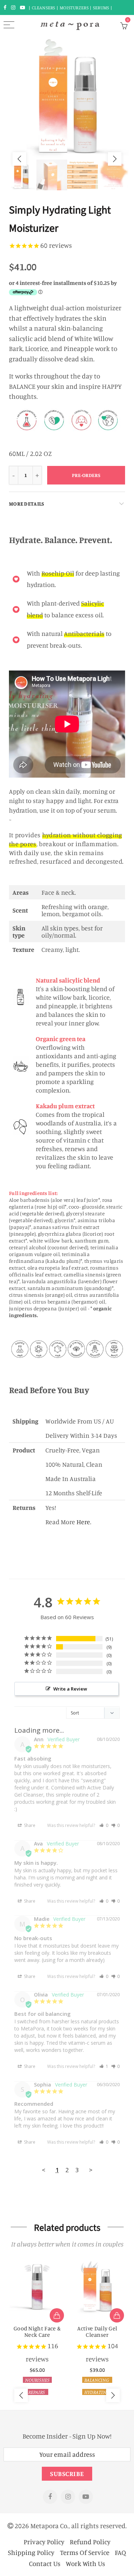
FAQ (120, 2552)
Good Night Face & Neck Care (37, 2331)
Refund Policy (90, 2542)
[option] (67, 98)
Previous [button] (19, 159)
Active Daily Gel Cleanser (97, 2331)
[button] (104, 1825)
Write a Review (70, 1689)
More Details (26, 504)
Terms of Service (85, 2552)
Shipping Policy (31, 2552)
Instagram (68, 2497)
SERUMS (102, 7)
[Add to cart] (57, 2315)
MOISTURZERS (74, 7)
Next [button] (115, 159)
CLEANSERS (44, 7)
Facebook (50, 2497)
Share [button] (29, 1825)
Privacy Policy (44, 2542)
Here (83, 1522)
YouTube (86, 2497)
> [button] (91, 2170)
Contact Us (45, 2563)
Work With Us (85, 2563)
